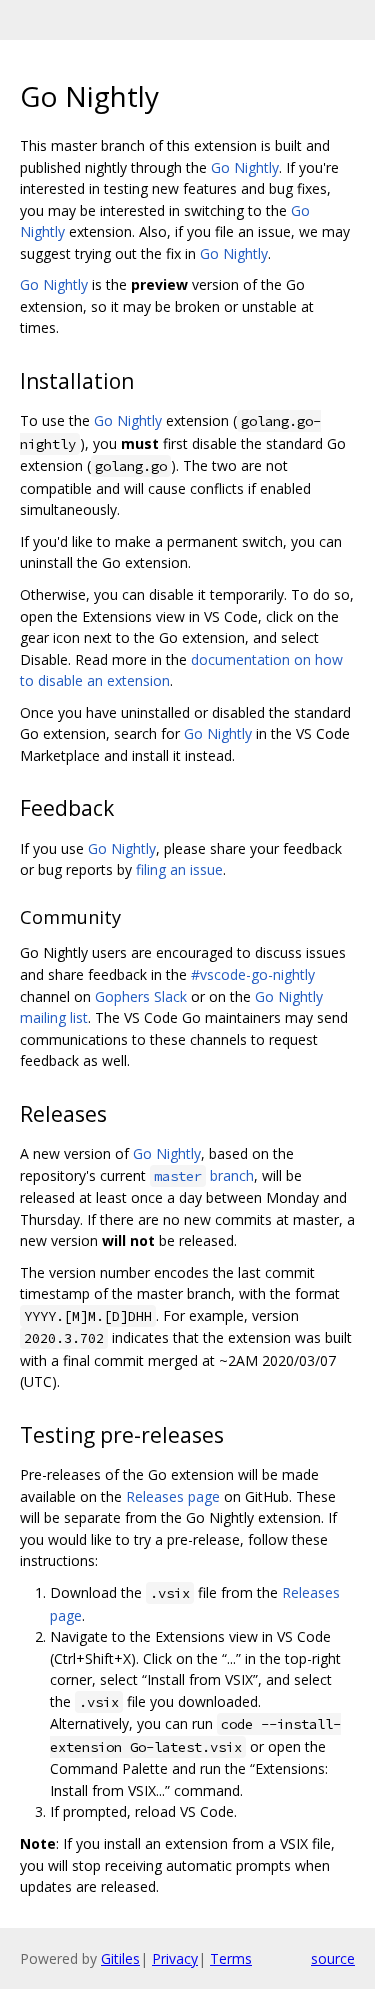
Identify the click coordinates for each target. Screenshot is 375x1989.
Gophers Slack (141, 996)
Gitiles (120, 1958)
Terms (231, 1958)
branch (204, 1175)
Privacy (175, 1958)
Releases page (173, 1496)
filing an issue (179, 869)
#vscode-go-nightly (253, 974)
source (333, 1958)
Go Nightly (245, 167)
